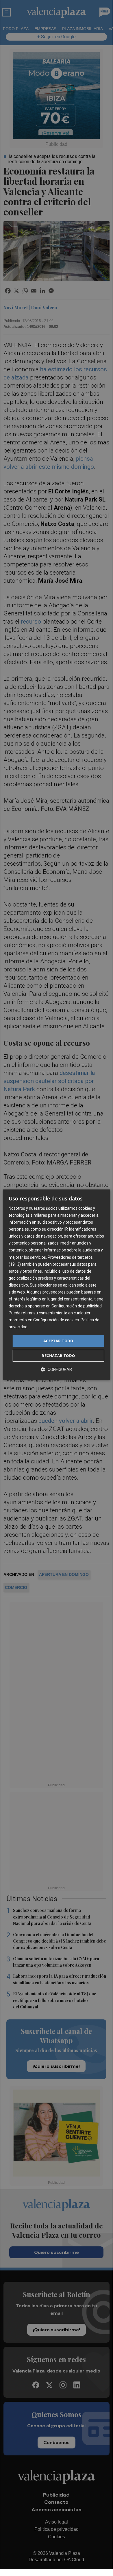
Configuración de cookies (56, 1320)
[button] (56, 1369)
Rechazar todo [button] (58, 1356)
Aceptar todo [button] (58, 1341)
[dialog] (56, 1285)
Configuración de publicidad (77, 1306)
